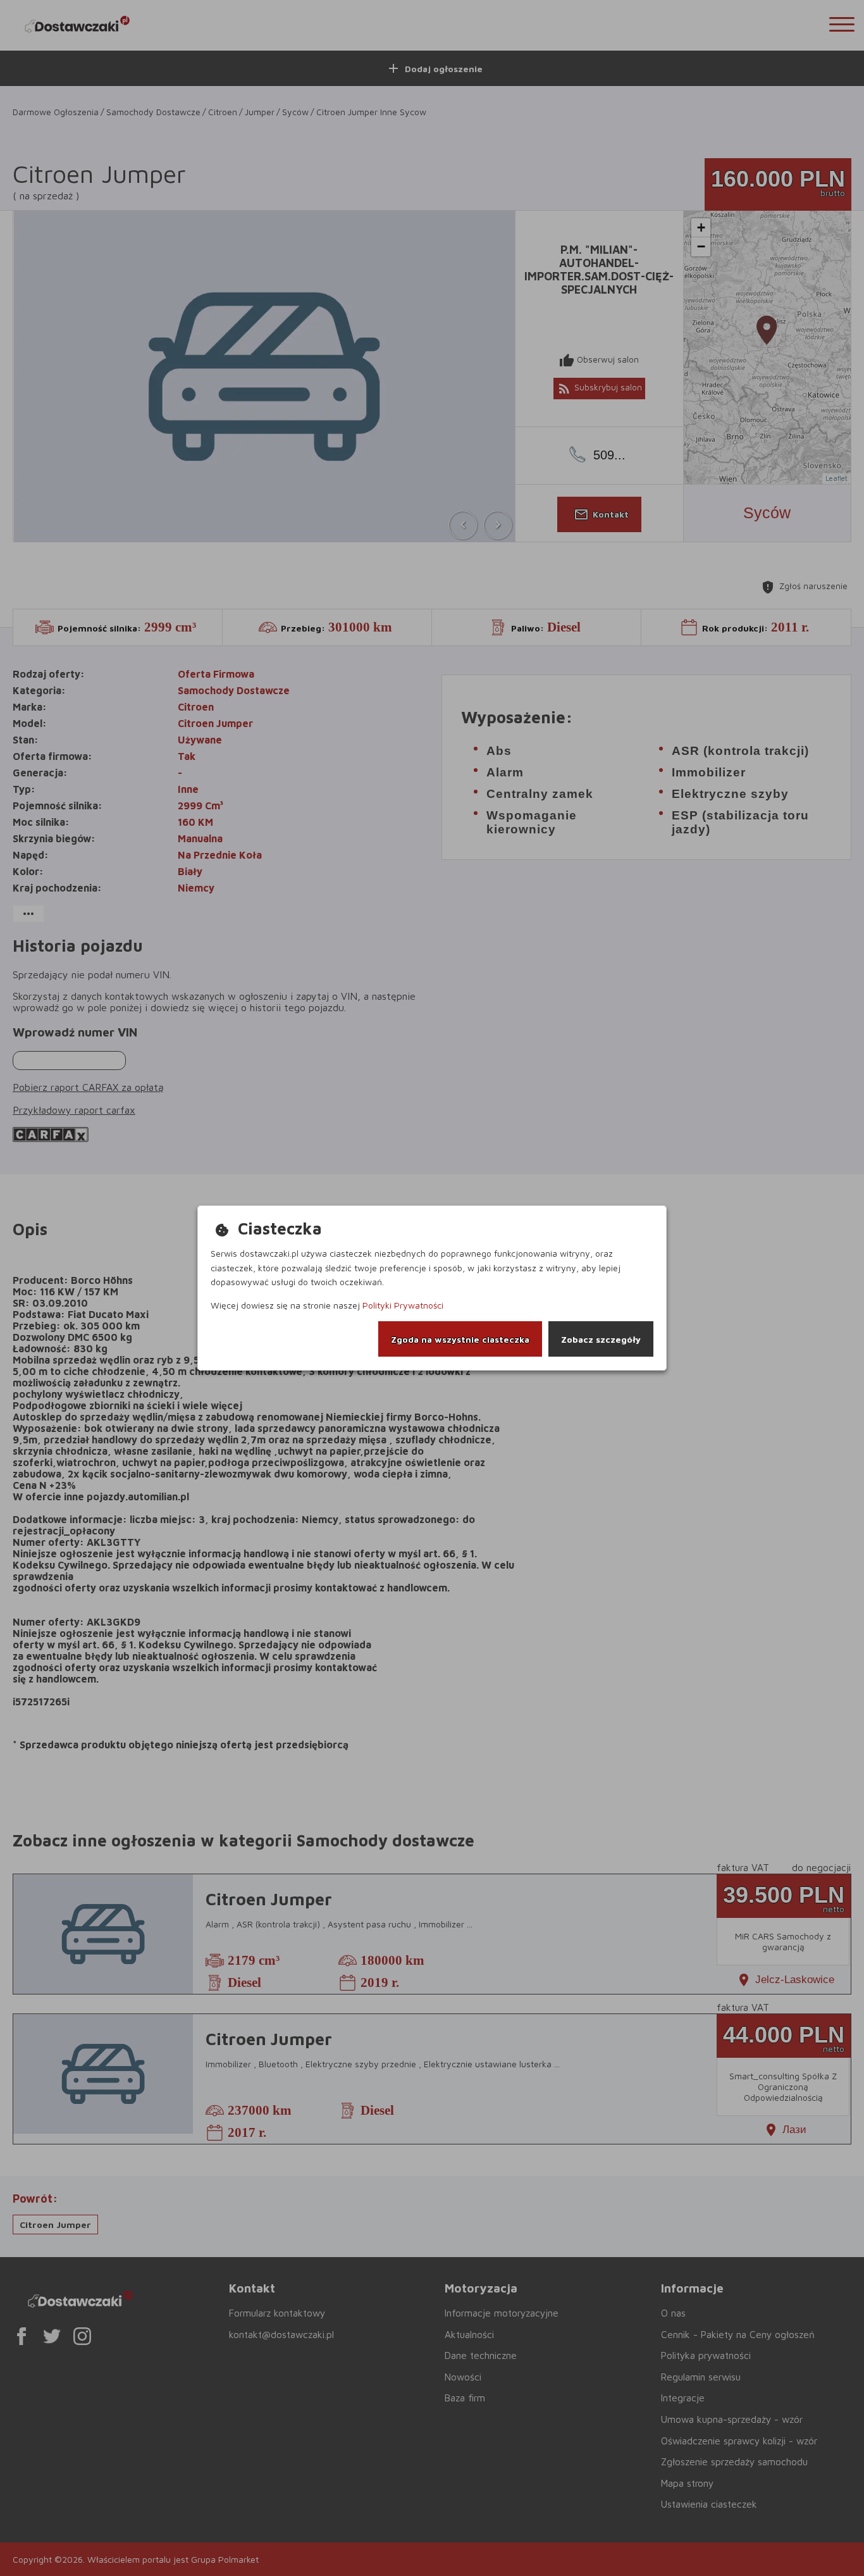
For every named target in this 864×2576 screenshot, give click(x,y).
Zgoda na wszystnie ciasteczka (460, 1339)
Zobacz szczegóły (601, 1339)
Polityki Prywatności (403, 1305)
